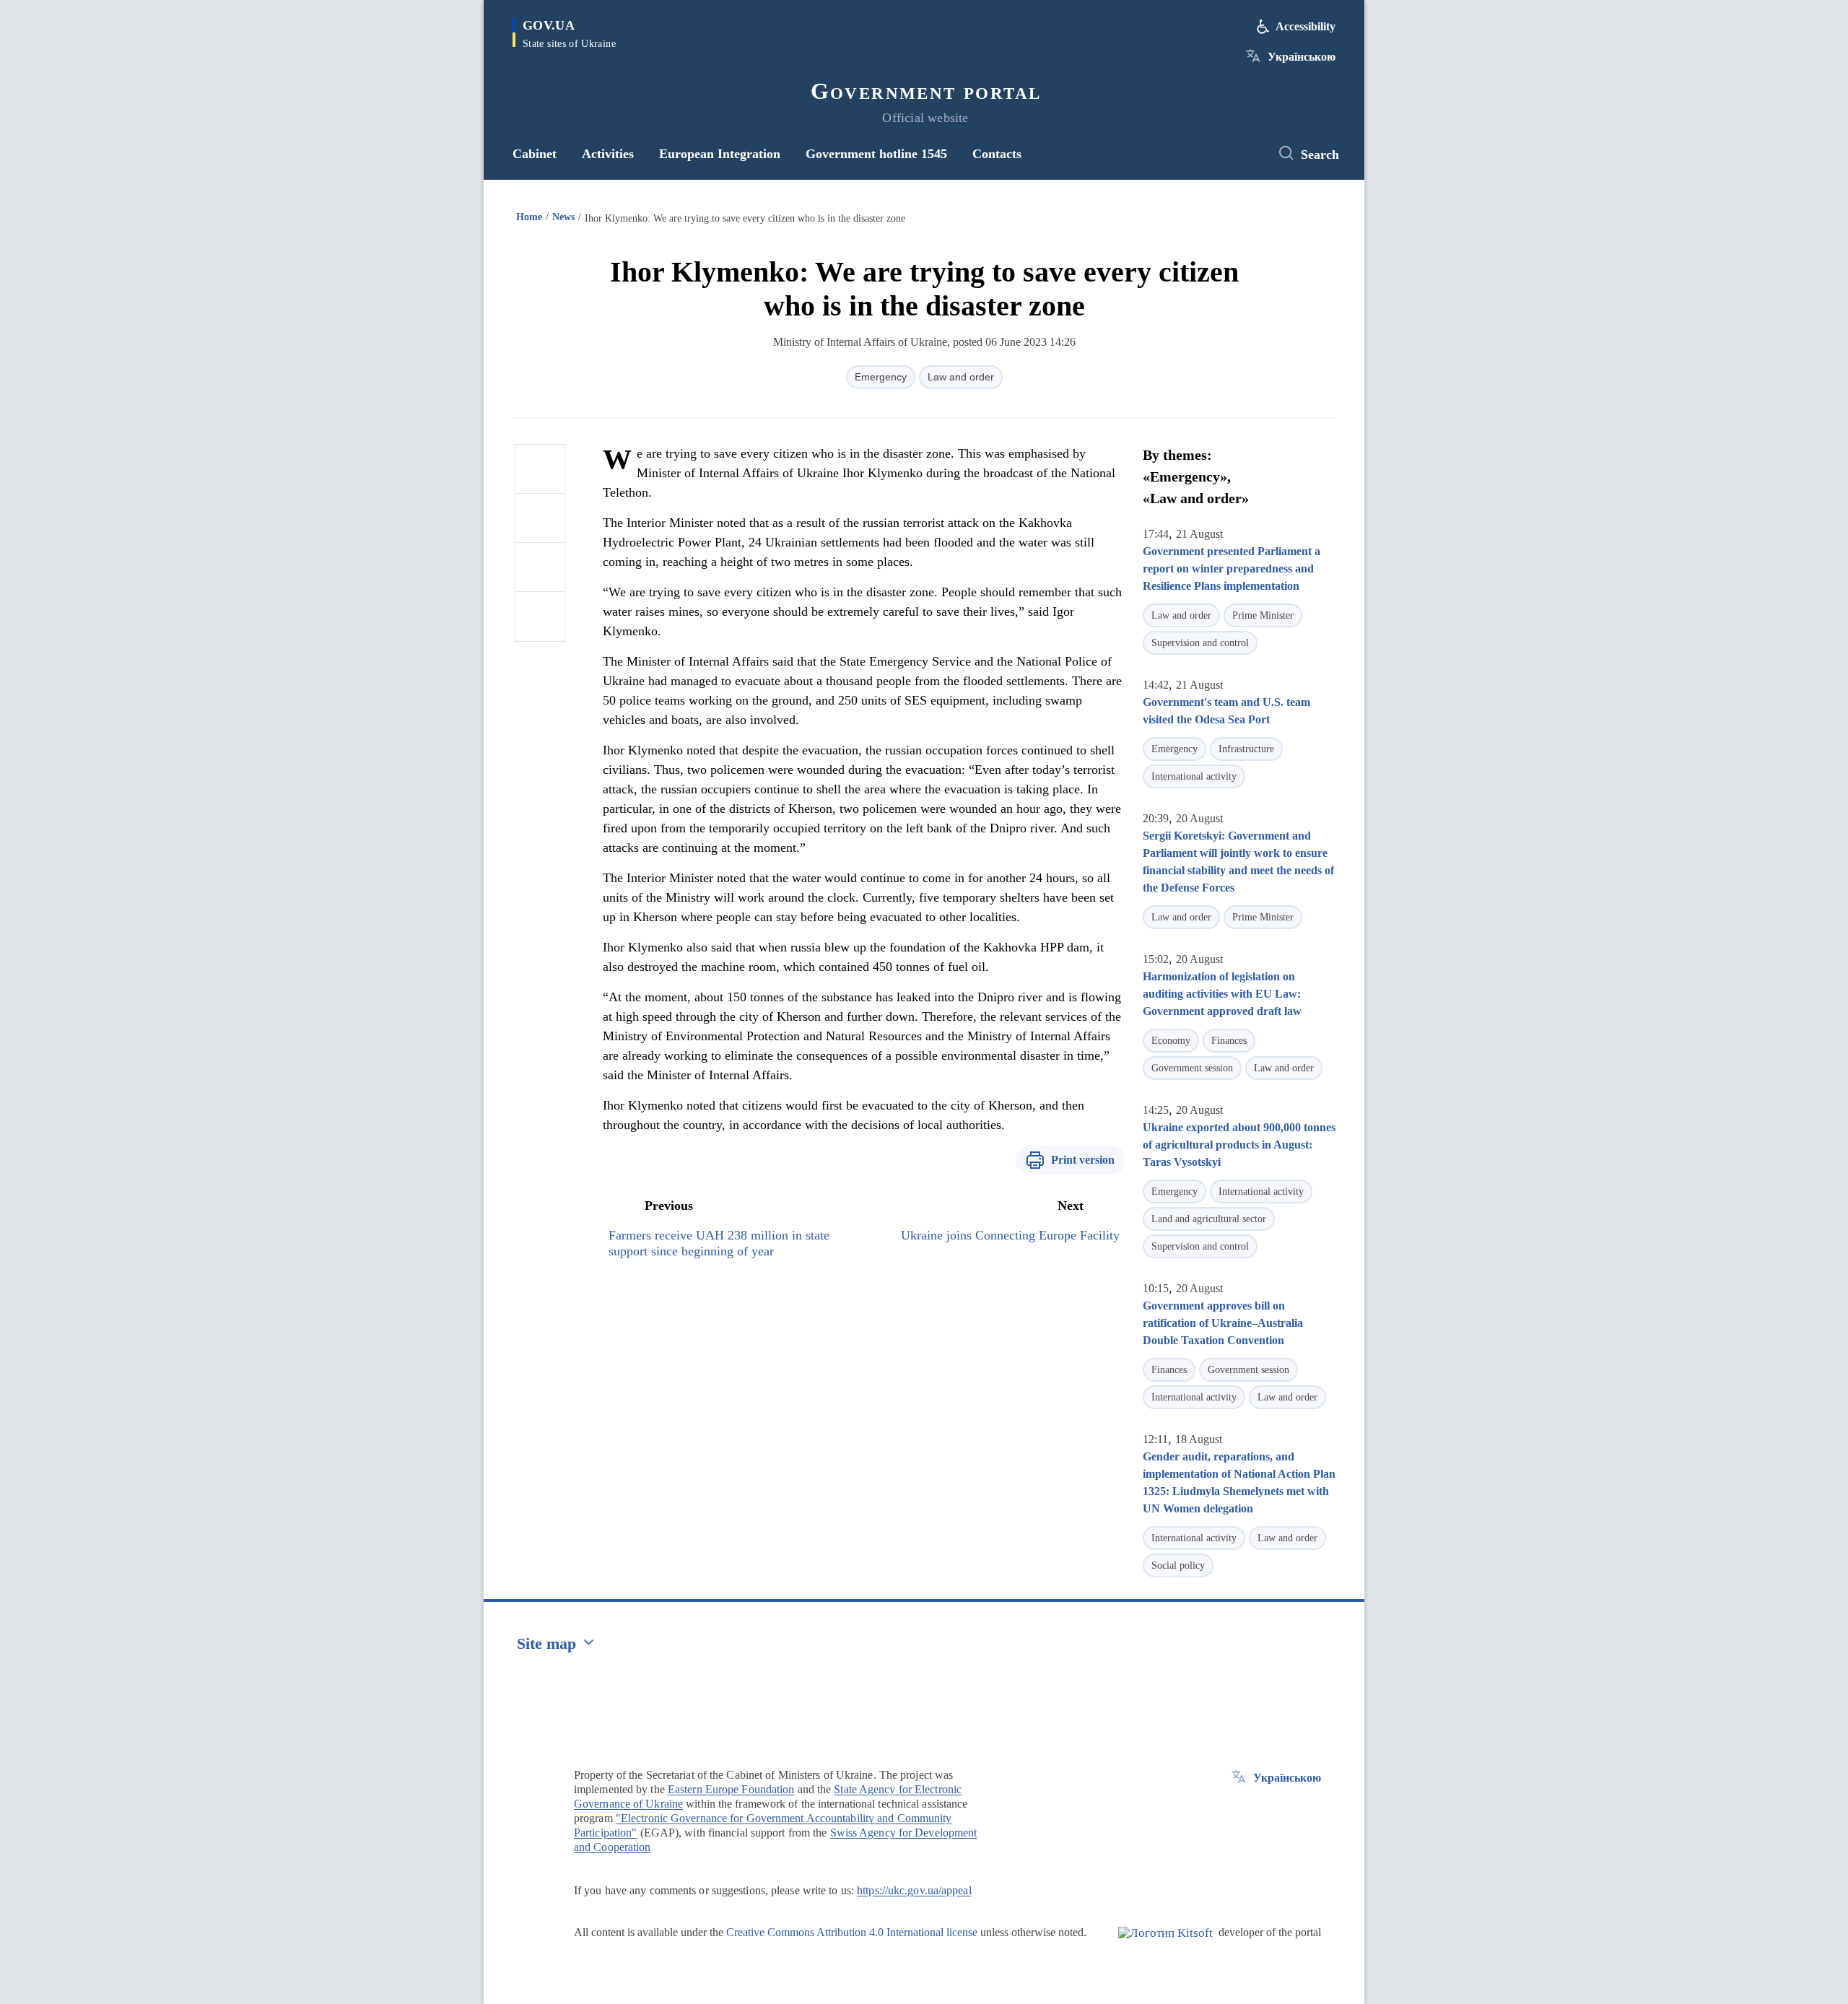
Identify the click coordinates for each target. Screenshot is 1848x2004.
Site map (546, 1643)
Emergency (881, 377)
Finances (1229, 1041)
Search (1320, 154)
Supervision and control (1200, 643)
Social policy (1178, 1565)
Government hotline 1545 (876, 154)
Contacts (997, 154)
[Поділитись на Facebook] (540, 469)
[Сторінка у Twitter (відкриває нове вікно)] (1245, 154)
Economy (1171, 1041)
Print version (1083, 1160)
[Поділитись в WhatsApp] (540, 567)
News (563, 217)
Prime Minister (1263, 615)
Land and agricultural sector (1209, 1219)
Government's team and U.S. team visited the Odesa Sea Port (1226, 711)
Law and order (961, 377)
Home (529, 217)
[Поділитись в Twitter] (540, 518)
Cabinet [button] (535, 154)
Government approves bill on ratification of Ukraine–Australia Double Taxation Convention (1223, 1323)
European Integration (720, 154)
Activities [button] (608, 154)
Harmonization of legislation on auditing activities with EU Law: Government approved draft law (1222, 994)
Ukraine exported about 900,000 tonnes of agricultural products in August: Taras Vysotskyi (1239, 1145)
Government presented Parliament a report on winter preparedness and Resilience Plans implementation (1232, 568)
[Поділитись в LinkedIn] (540, 617)
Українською (1302, 57)
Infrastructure (1246, 749)
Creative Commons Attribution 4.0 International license (852, 1932)
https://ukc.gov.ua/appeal (914, 1890)
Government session (1192, 1068)
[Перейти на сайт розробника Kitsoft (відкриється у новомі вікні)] (1165, 1945)
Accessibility (1306, 26)
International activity (1194, 776)
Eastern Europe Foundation (731, 1789)
